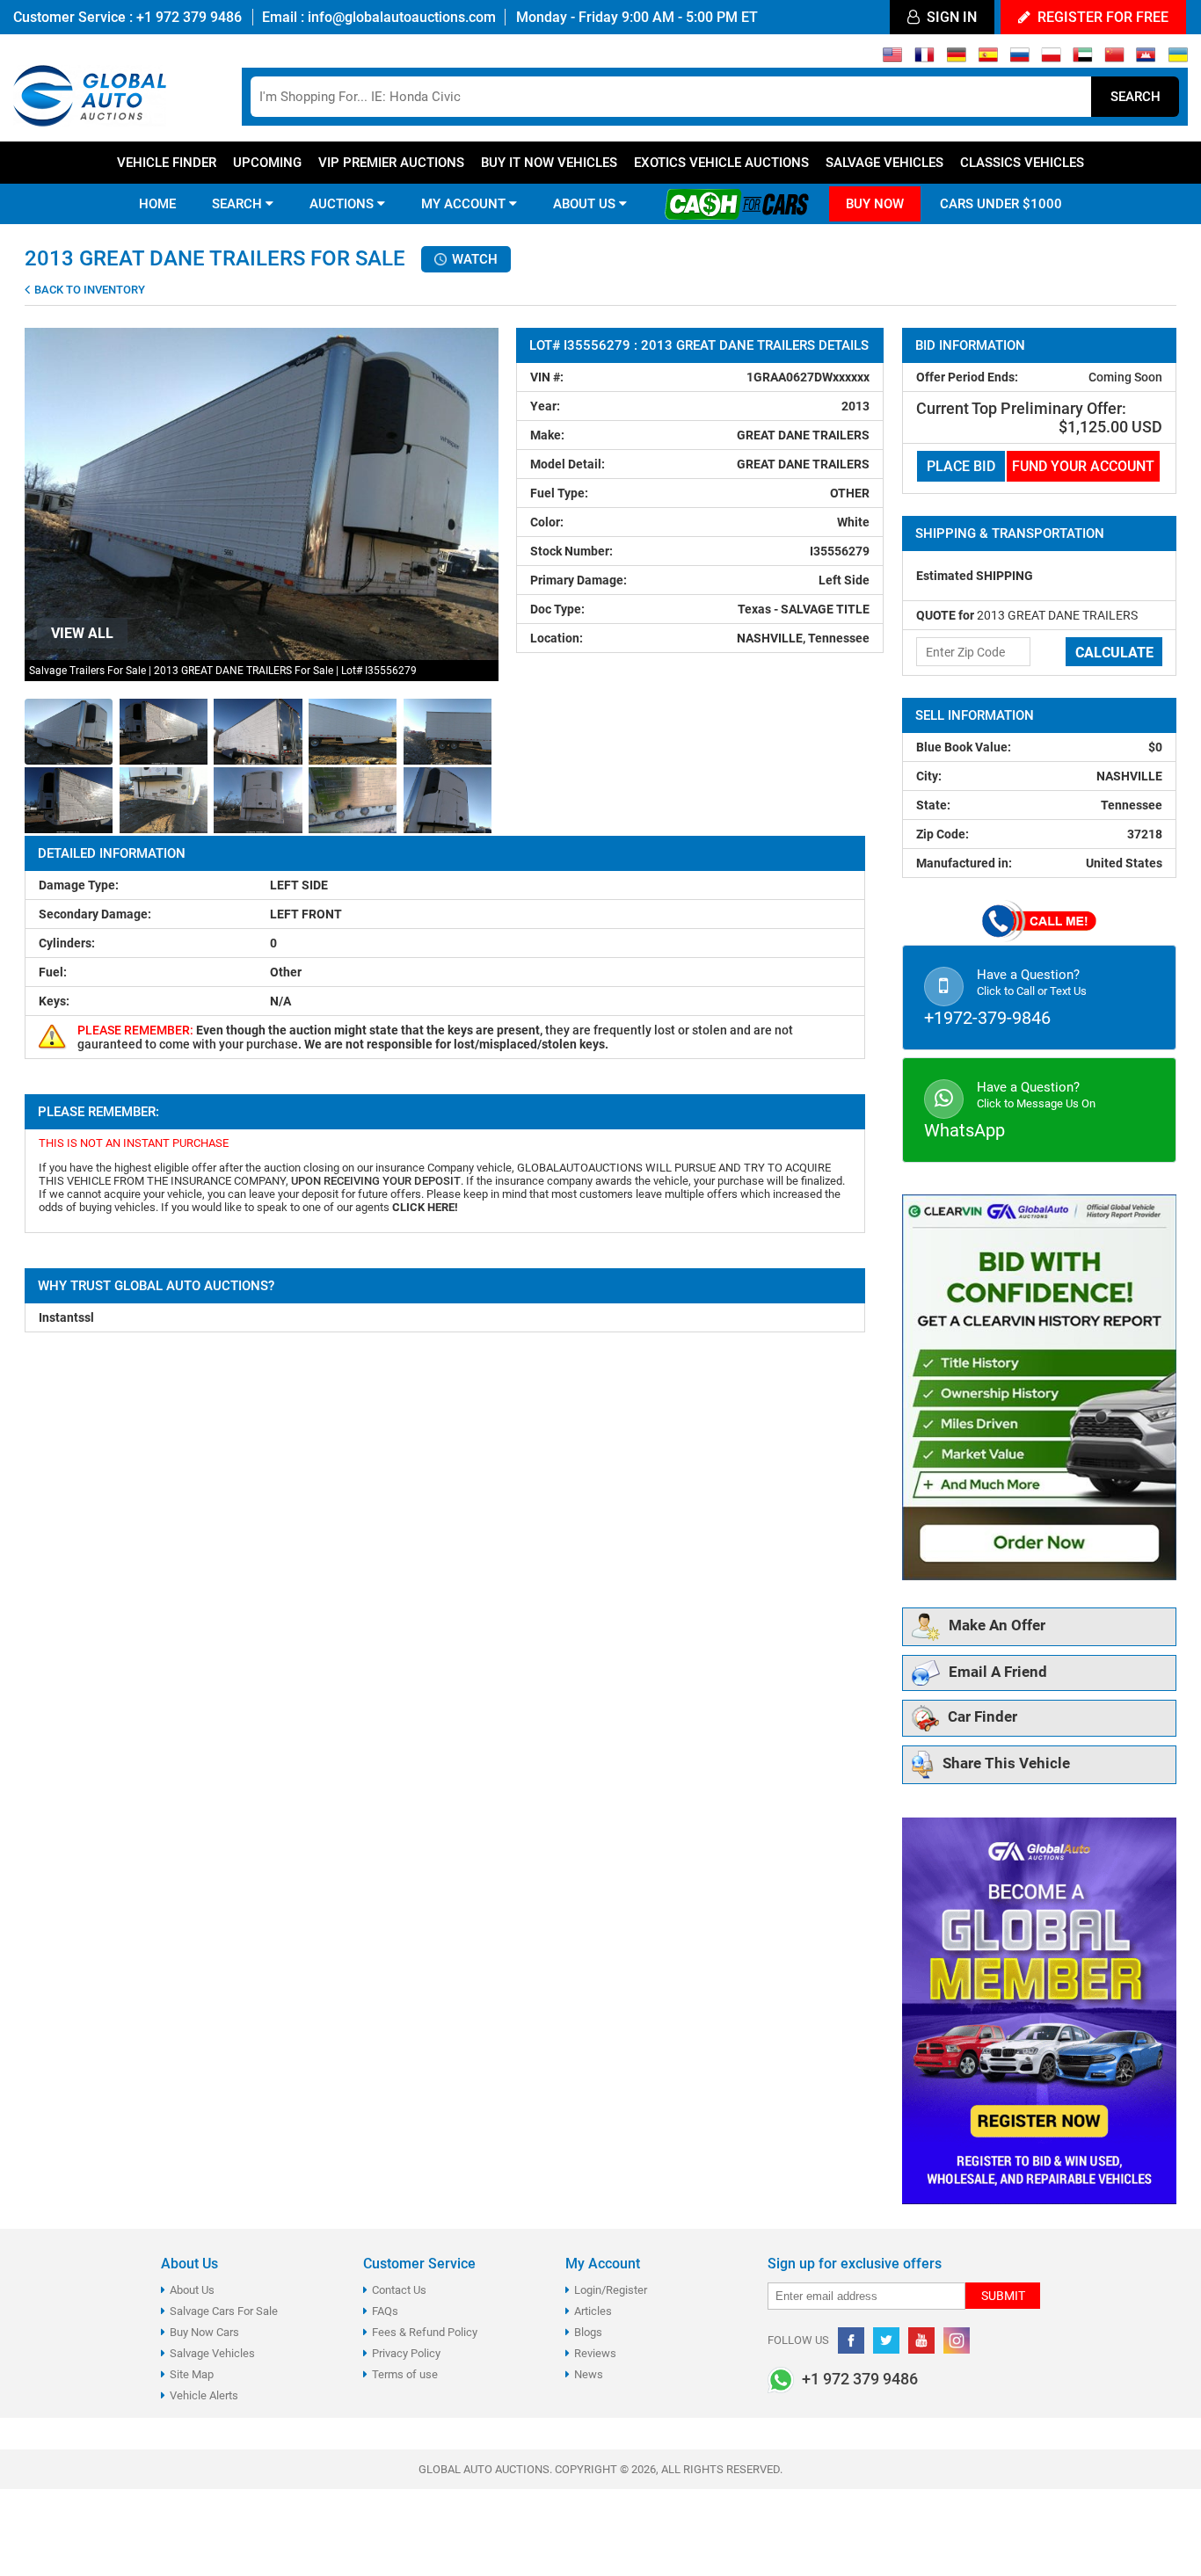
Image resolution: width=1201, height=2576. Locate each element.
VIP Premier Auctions (391, 163)
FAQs (385, 2311)
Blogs (588, 2332)
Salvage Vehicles (884, 163)
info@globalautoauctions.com (402, 17)
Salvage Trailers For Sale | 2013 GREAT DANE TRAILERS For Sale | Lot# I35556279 (223, 671)
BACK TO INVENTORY (88, 290)
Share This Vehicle (1006, 1764)
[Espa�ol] (988, 59)
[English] (893, 59)
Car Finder (983, 1717)
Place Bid (961, 466)
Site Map (192, 2374)
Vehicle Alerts (204, 2395)
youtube (921, 2340)
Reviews (595, 2353)
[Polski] (1051, 59)
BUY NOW (875, 204)
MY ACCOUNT (465, 204)
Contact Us (399, 2290)
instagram (957, 2340)
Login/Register (611, 2290)
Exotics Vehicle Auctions (721, 163)
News (589, 2374)
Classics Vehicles (1022, 163)
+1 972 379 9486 (187, 17)
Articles (593, 2311)
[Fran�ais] (924, 59)
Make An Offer (997, 1626)
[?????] (1146, 59)
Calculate (1114, 653)
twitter (886, 2340)
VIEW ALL (82, 633)
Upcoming (267, 163)
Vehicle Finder (167, 163)
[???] (1114, 59)
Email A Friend (998, 1672)
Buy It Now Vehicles (549, 163)
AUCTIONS (343, 204)
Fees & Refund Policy (425, 2332)
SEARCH (239, 204)
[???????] (1019, 59)
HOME (157, 204)
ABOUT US (586, 204)
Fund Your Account (1083, 466)
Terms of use (405, 2374)
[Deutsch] (956, 59)
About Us (192, 2290)
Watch (473, 259)
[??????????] (1178, 59)
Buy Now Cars (204, 2332)
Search (1135, 97)
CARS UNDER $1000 (1001, 204)
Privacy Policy (406, 2353)
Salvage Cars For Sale (224, 2311)
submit (1003, 2296)
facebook (851, 2340)
